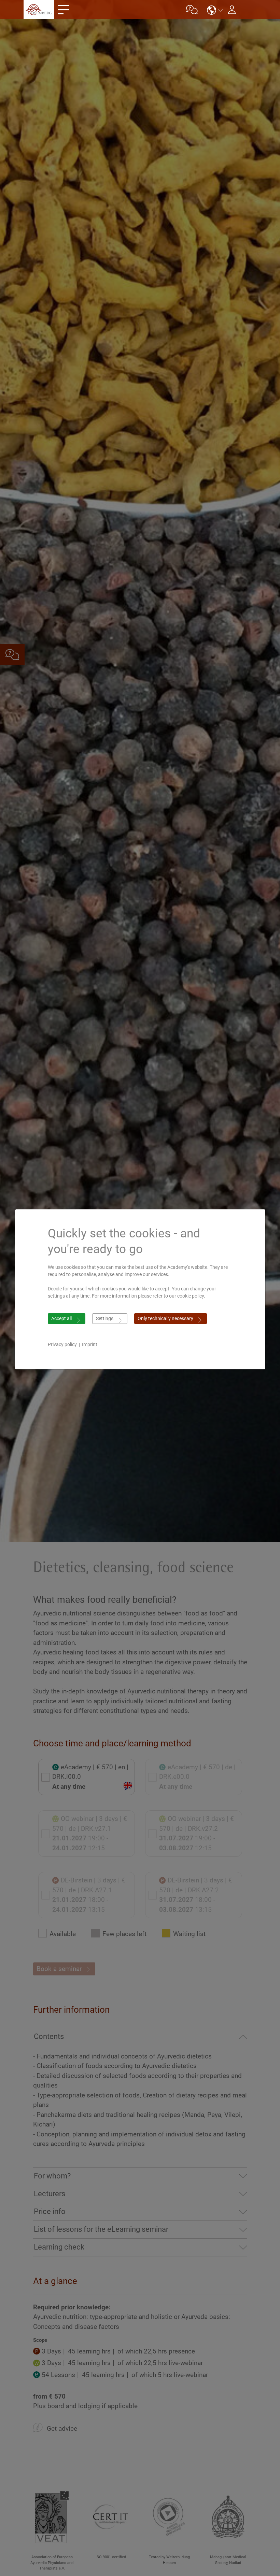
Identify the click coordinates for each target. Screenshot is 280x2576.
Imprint (90, 1344)
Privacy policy (62, 1344)
